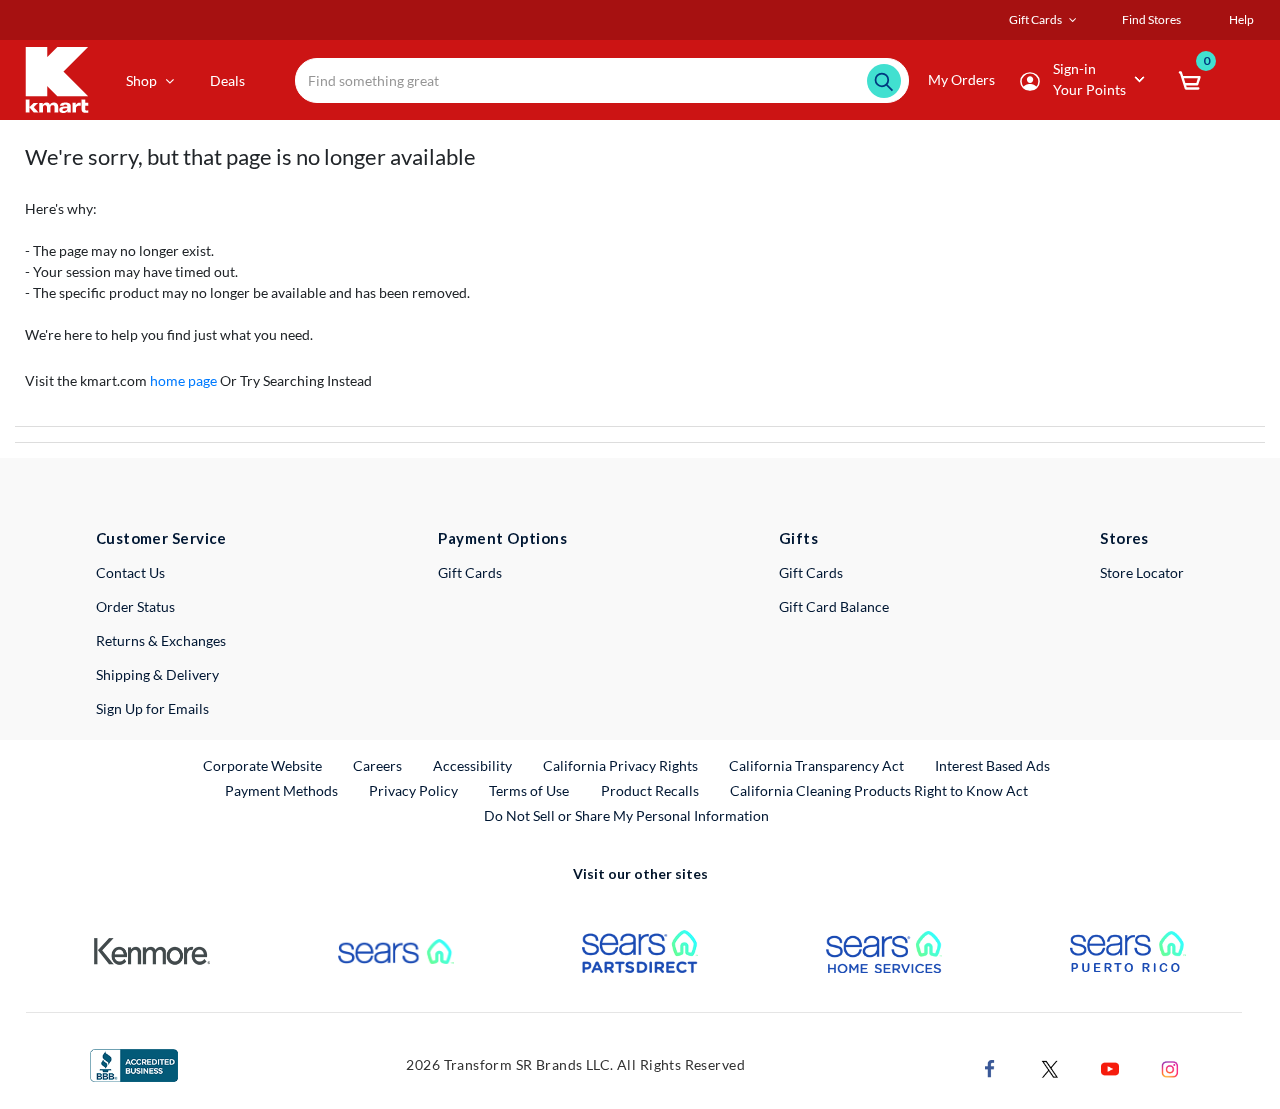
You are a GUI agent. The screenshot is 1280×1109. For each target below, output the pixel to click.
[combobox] (602, 80)
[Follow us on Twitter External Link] (1050, 1067)
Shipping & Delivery (157, 674)
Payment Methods (281, 790)
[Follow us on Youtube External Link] (1110, 1067)
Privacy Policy (413, 790)
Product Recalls (651, 790)
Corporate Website (263, 765)
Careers (378, 765)
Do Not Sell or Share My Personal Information (626, 815)
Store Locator (1142, 572)
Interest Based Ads (992, 765)
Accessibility (472, 765)
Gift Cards (470, 572)
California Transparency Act (816, 765)
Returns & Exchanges (161, 640)
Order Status (135, 606)
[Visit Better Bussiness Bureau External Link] (134, 1063)
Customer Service (161, 538)
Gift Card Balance (834, 606)
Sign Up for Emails (152, 708)
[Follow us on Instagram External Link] (1170, 1067)
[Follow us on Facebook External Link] (990, 1067)
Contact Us (130, 572)
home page (183, 380)
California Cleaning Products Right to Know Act (879, 790)
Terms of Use (529, 790)
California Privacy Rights (620, 765)
